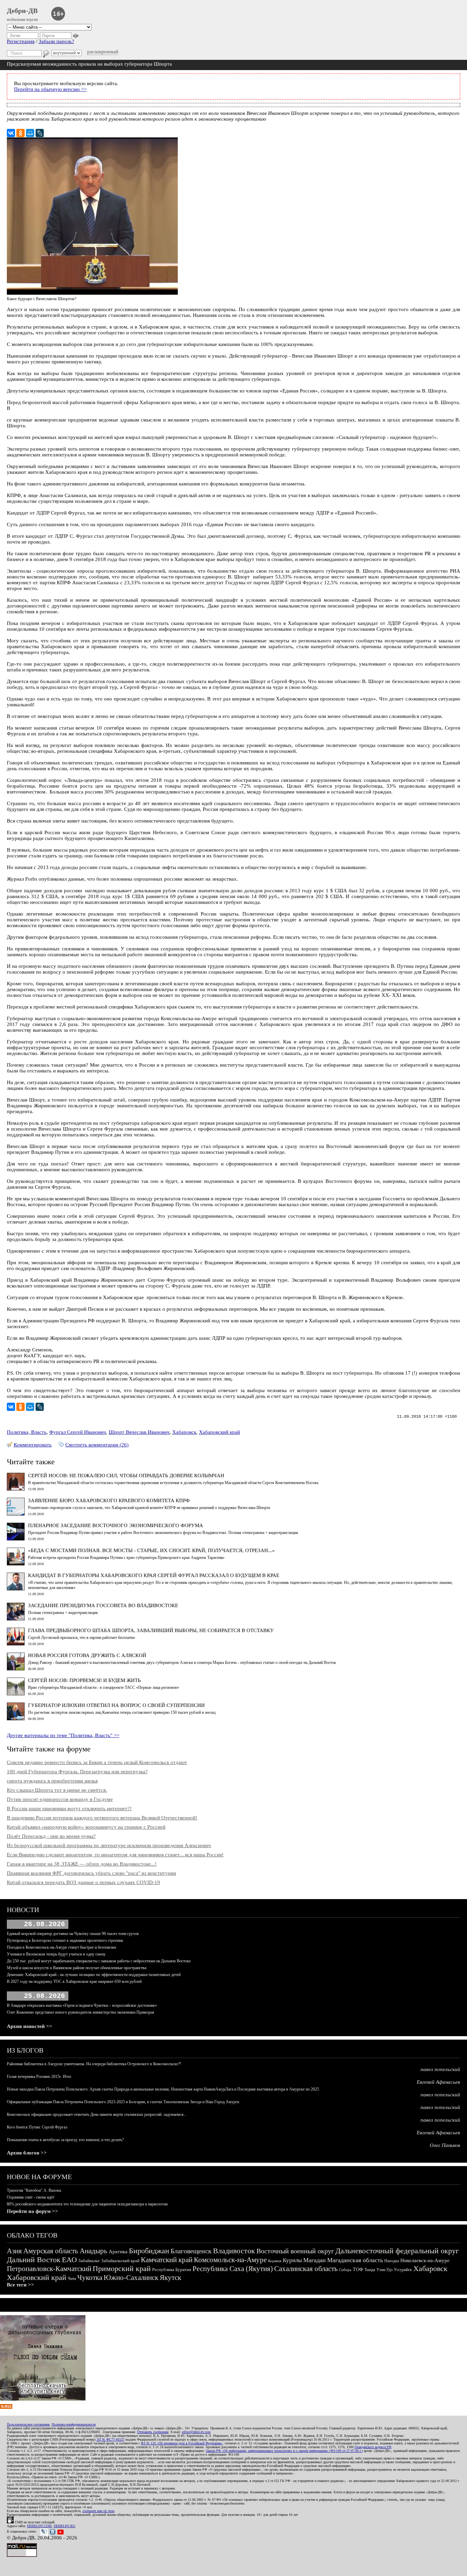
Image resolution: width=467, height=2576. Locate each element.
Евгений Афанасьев (438, 2082)
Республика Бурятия (172, 2270)
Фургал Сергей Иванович (78, 1432)
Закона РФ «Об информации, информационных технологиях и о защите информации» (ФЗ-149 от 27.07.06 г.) (284, 2451)
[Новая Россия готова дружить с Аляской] (16, 1669)
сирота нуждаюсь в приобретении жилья (52, 1781)
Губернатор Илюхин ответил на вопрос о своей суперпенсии (116, 1705)
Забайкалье (89, 2261)
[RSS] (6, 2407)
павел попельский (440, 2069)
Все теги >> (21, 2285)
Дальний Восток (34, 2260)
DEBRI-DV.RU (64, 2526)
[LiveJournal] (40, 133)
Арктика (118, 2252)
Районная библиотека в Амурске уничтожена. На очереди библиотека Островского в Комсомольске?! (94, 2064)
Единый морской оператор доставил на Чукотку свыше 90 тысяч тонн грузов (73, 1934)
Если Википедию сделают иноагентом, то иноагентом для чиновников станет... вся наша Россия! (115, 1855)
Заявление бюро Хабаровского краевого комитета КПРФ (109, 1500)
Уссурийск (403, 2270)
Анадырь (94, 2251)
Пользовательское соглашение (28, 2424)
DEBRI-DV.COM (39, 2526)
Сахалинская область (306, 2269)
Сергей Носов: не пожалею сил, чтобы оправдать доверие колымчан (126, 1476)
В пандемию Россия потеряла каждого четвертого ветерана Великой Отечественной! (102, 1818)
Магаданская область (355, 2260)
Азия (14, 2251)
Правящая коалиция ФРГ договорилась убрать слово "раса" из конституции (91, 1873)
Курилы (292, 2260)
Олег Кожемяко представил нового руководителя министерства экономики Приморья (81, 2012)
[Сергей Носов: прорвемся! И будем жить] (16, 1694)
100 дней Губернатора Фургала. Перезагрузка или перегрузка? (77, 1772)
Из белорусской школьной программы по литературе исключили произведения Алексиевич (109, 1845)
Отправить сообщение (153, 2432)
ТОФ (358, 2270)
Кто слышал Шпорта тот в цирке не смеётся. (57, 1790)
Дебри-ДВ (22, 11)
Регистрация (21, 41)
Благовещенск (191, 2251)
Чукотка (90, 2278)
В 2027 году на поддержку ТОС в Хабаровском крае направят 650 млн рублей (74, 1981)
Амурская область (51, 2251)
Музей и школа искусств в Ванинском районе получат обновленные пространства (77, 1968)
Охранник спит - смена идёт (31, 2197)
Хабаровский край (219, 1432)
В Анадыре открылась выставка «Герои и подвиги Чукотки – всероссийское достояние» (82, 2005)
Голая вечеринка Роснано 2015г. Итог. (39, 2077)
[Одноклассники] (21, 133)
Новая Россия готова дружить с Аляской (87, 1655)
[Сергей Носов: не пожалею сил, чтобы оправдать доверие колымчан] (16, 1489)
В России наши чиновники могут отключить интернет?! (69, 1808)
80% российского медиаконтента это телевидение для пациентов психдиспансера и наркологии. (88, 2204)
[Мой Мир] (30, 133)
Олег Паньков (445, 2145)
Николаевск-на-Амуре (425, 2260)
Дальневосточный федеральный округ (397, 2251)
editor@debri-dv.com (196, 2432)
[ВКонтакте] (11, 133)
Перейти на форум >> (32, 2211)
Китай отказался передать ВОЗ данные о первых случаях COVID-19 (83, 1882)
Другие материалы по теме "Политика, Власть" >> (63, 1735)
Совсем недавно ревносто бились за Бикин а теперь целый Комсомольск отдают (97, 1762)
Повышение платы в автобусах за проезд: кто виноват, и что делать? (65, 2140)
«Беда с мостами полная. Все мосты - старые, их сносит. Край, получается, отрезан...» (151, 1550)
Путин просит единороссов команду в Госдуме (60, 1799)
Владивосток (234, 2251)
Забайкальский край (120, 2261)
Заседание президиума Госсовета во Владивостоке (103, 1605)
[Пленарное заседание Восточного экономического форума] (16, 1539)
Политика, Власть (27, 1432)
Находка (392, 2261)
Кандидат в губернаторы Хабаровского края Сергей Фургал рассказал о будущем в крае (154, 1575)
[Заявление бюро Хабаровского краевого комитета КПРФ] (16, 1514)
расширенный (103, 52)
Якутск (170, 2278)
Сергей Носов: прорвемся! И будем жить (84, 1680)
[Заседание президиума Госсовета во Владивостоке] (16, 1619)
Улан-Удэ (384, 2270)
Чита (72, 2279)
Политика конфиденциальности (74, 2424)
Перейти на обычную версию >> (50, 89)
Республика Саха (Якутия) (233, 2269)
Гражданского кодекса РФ (373, 2447)
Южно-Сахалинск (131, 2278)
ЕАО (69, 2260)
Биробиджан (149, 2251)
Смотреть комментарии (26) (97, 1445)
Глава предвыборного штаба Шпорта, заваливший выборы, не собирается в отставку (151, 1630)
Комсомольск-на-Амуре (230, 2260)
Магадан (315, 2260)
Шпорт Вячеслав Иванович (139, 1432)
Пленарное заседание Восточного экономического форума (116, 1525)
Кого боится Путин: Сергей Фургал (37, 2127)
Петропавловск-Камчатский (49, 2269)
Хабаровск (184, 1432)
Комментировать (33, 1445)
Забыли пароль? (56, 41)
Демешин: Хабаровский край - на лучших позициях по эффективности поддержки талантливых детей (94, 1975)
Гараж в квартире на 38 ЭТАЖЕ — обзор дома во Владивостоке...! (82, 1864)
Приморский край (122, 2268)
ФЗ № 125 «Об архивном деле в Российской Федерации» (182, 2443)
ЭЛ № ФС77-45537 (110, 2439)
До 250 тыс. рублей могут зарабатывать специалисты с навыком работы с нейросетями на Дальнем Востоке (99, 1961)
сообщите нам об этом (98, 2511)
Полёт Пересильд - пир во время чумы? (51, 1836)
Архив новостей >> (30, 2026)
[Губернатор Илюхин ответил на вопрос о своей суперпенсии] (16, 1719)
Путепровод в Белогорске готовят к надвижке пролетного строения (65, 1940)
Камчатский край (167, 2260)
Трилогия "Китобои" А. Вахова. (34, 2190)
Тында (370, 2270)
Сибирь (345, 2270)
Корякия (275, 2261)
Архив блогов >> (27, 2153)
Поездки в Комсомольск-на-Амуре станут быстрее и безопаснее (62, 1947)
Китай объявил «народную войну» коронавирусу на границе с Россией (86, 1827)
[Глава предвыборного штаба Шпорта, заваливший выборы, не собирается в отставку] (16, 1644)
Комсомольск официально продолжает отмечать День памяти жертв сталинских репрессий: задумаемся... (97, 2114)
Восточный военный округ (295, 2251)
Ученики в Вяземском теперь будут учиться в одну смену (56, 1954)
